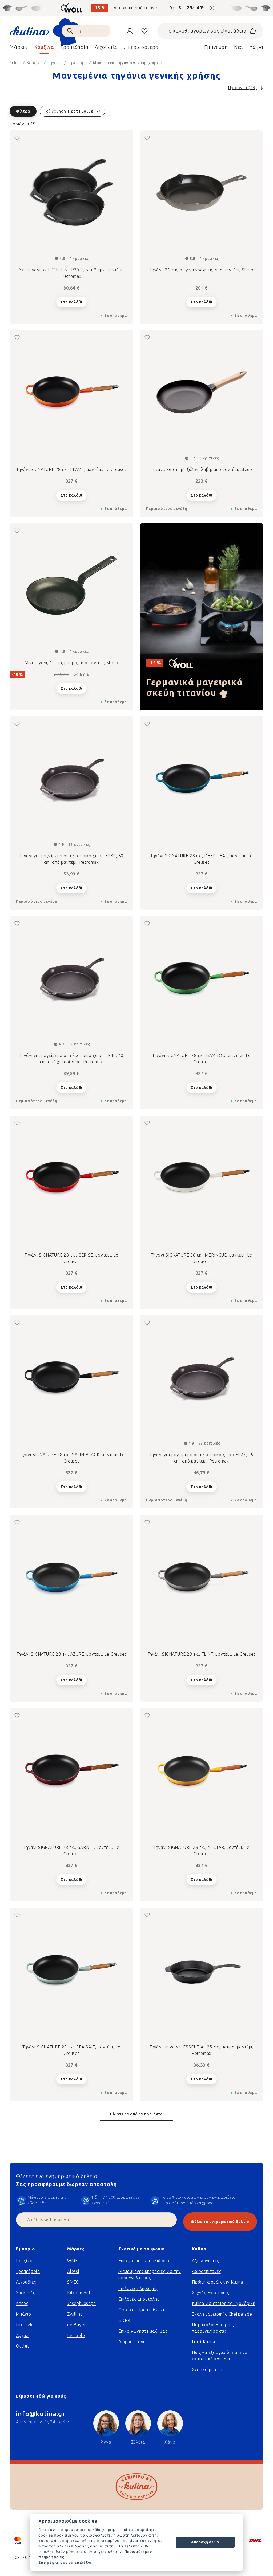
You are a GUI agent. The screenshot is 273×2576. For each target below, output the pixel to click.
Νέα (239, 47)
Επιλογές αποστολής (139, 2299)
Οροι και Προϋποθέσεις (142, 2310)
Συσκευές (25, 2293)
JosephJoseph (82, 2303)
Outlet (23, 2346)
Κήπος (22, 2303)
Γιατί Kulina (204, 2342)
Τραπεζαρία (28, 2271)
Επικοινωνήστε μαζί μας (143, 2331)
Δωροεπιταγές (133, 2342)
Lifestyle (25, 2325)
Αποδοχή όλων (205, 2542)
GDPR (124, 2321)
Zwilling (75, 2314)
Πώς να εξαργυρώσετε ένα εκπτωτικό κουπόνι (220, 2356)
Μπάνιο (24, 2314)
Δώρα (256, 47)
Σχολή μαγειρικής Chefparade (222, 2314)
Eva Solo (76, 2335)
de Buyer (76, 2325)
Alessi (73, 2271)
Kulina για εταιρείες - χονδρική (224, 2303)
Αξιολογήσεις (205, 2261)
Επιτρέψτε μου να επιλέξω (65, 2562)
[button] (136, 111)
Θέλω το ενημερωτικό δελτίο (220, 2222)
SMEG (73, 2282)
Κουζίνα (24, 2261)
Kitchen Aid (79, 2293)
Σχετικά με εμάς (208, 2370)
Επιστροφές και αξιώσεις (144, 2261)
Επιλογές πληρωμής (138, 2288)
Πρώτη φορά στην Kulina (218, 2282)
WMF (72, 2261)
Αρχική (23, 2335)
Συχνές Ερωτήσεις (210, 2293)
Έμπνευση (216, 47)
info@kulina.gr (41, 2414)
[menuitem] (19, 49)
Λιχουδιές (26, 2282)
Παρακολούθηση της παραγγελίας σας (213, 2328)
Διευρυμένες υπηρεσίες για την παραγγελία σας (150, 2275)
